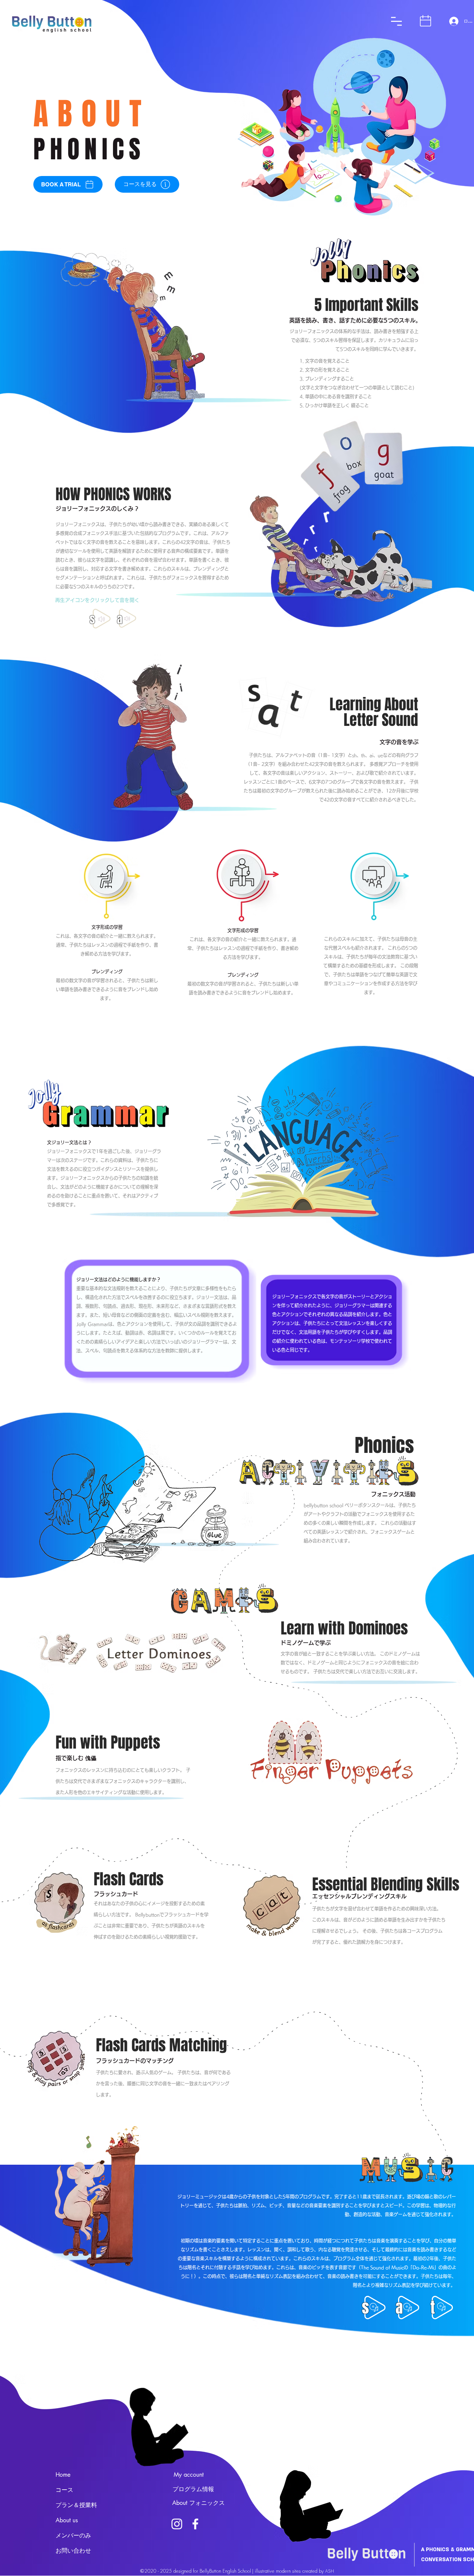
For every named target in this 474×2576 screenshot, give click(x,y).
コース (64, 2490)
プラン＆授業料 (76, 2505)
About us (67, 2520)
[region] (130, 139)
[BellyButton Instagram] (177, 2524)
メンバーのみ (73, 2535)
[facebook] (195, 2524)
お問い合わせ (73, 2551)
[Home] (396, 21)
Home (63, 2475)
